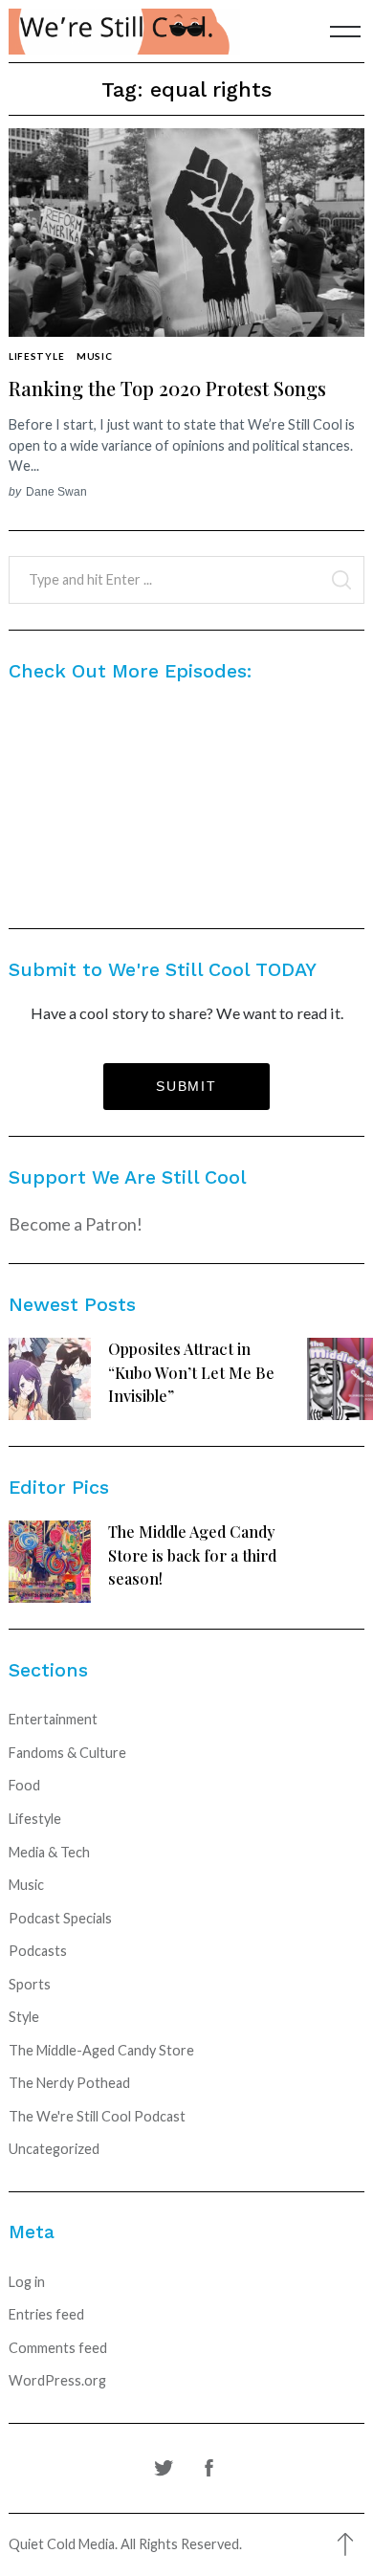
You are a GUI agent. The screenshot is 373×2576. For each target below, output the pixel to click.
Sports (30, 1984)
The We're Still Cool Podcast (97, 2116)
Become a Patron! (76, 1224)
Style (24, 2017)
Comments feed (58, 2348)
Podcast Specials (60, 1918)
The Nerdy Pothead (69, 2083)
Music (94, 356)
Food (24, 1785)
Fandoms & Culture (67, 1753)
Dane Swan (56, 491)
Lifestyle (36, 356)
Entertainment (53, 1719)
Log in (27, 2282)
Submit (186, 1086)
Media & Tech (49, 1852)
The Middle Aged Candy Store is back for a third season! (192, 1554)
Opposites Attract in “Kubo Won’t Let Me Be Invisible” (191, 1372)
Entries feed (46, 2314)
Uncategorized (54, 2149)
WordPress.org (57, 2380)
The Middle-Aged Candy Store (101, 2050)
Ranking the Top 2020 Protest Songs (167, 388)
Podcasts (38, 1951)
